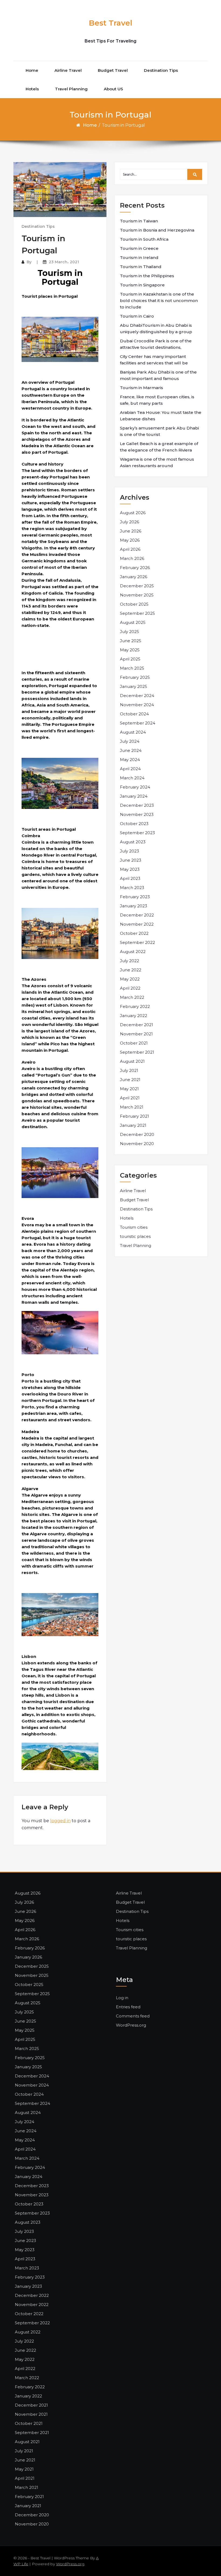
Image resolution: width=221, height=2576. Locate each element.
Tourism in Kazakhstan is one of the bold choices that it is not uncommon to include (159, 301)
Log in (122, 1998)
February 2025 (135, 677)
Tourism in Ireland (139, 257)
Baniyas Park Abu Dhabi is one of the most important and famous (158, 375)
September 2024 (138, 723)
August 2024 (133, 732)
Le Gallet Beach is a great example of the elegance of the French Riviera (159, 447)
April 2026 (130, 549)
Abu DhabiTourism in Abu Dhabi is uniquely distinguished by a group (156, 328)
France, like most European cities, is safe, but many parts (157, 400)
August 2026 (133, 513)
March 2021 (132, 1107)
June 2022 (131, 970)
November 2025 (137, 595)
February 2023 (135, 897)
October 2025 (134, 604)
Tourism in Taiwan (139, 221)
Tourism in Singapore (142, 285)
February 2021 (134, 1116)
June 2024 (131, 750)
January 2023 (134, 906)
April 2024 (130, 769)
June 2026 (131, 531)
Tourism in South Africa (144, 239)
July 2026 (130, 522)
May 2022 (130, 979)
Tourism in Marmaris (141, 388)
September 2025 (137, 613)
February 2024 (135, 787)
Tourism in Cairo (137, 316)
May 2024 (130, 760)
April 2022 (130, 988)
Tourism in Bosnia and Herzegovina (157, 230)
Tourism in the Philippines (147, 276)
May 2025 (130, 650)
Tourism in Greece (139, 248)
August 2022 (133, 952)
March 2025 (132, 668)
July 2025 (130, 632)
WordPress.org (131, 2025)
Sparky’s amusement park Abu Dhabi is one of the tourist (159, 431)
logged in (60, 1821)
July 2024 (130, 741)
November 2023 (137, 814)
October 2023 (134, 824)
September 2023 (137, 833)
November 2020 (137, 1144)
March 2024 (132, 778)
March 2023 (132, 888)
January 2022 (134, 1016)
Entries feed (128, 2007)
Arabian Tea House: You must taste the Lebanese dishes (161, 416)
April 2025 (130, 659)
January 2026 (134, 577)
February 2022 (135, 1006)
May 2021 (129, 1089)
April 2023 (130, 878)
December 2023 (137, 805)
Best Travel (110, 23)
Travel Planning (71, 89)
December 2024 (137, 696)
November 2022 (137, 924)
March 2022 (132, 997)
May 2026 (130, 540)
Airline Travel (68, 70)
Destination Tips (161, 70)
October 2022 (134, 933)
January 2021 (133, 1125)
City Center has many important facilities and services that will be (154, 360)
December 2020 (137, 1134)
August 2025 (133, 622)
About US (113, 89)
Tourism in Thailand (141, 267)
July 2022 (130, 961)
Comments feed (133, 2016)
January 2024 (134, 796)
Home (32, 70)
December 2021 (137, 1025)
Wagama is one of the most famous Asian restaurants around (157, 462)
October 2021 (134, 1043)
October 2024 (134, 714)
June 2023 (131, 860)
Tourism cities (134, 1227)
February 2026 (135, 568)
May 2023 (130, 869)
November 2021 (136, 1034)
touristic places (135, 1236)
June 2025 (131, 641)
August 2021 (132, 1061)
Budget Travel (113, 70)
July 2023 (130, 851)
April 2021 (130, 1098)
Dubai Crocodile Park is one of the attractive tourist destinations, (156, 344)
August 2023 (133, 842)
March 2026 (132, 558)
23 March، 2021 (64, 262)
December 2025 (137, 586)
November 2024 (137, 705)
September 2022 (137, 942)
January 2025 (134, 686)
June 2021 (130, 1080)
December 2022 (137, 915)
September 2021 (137, 1052)
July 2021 (129, 1070)
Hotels (32, 89)
